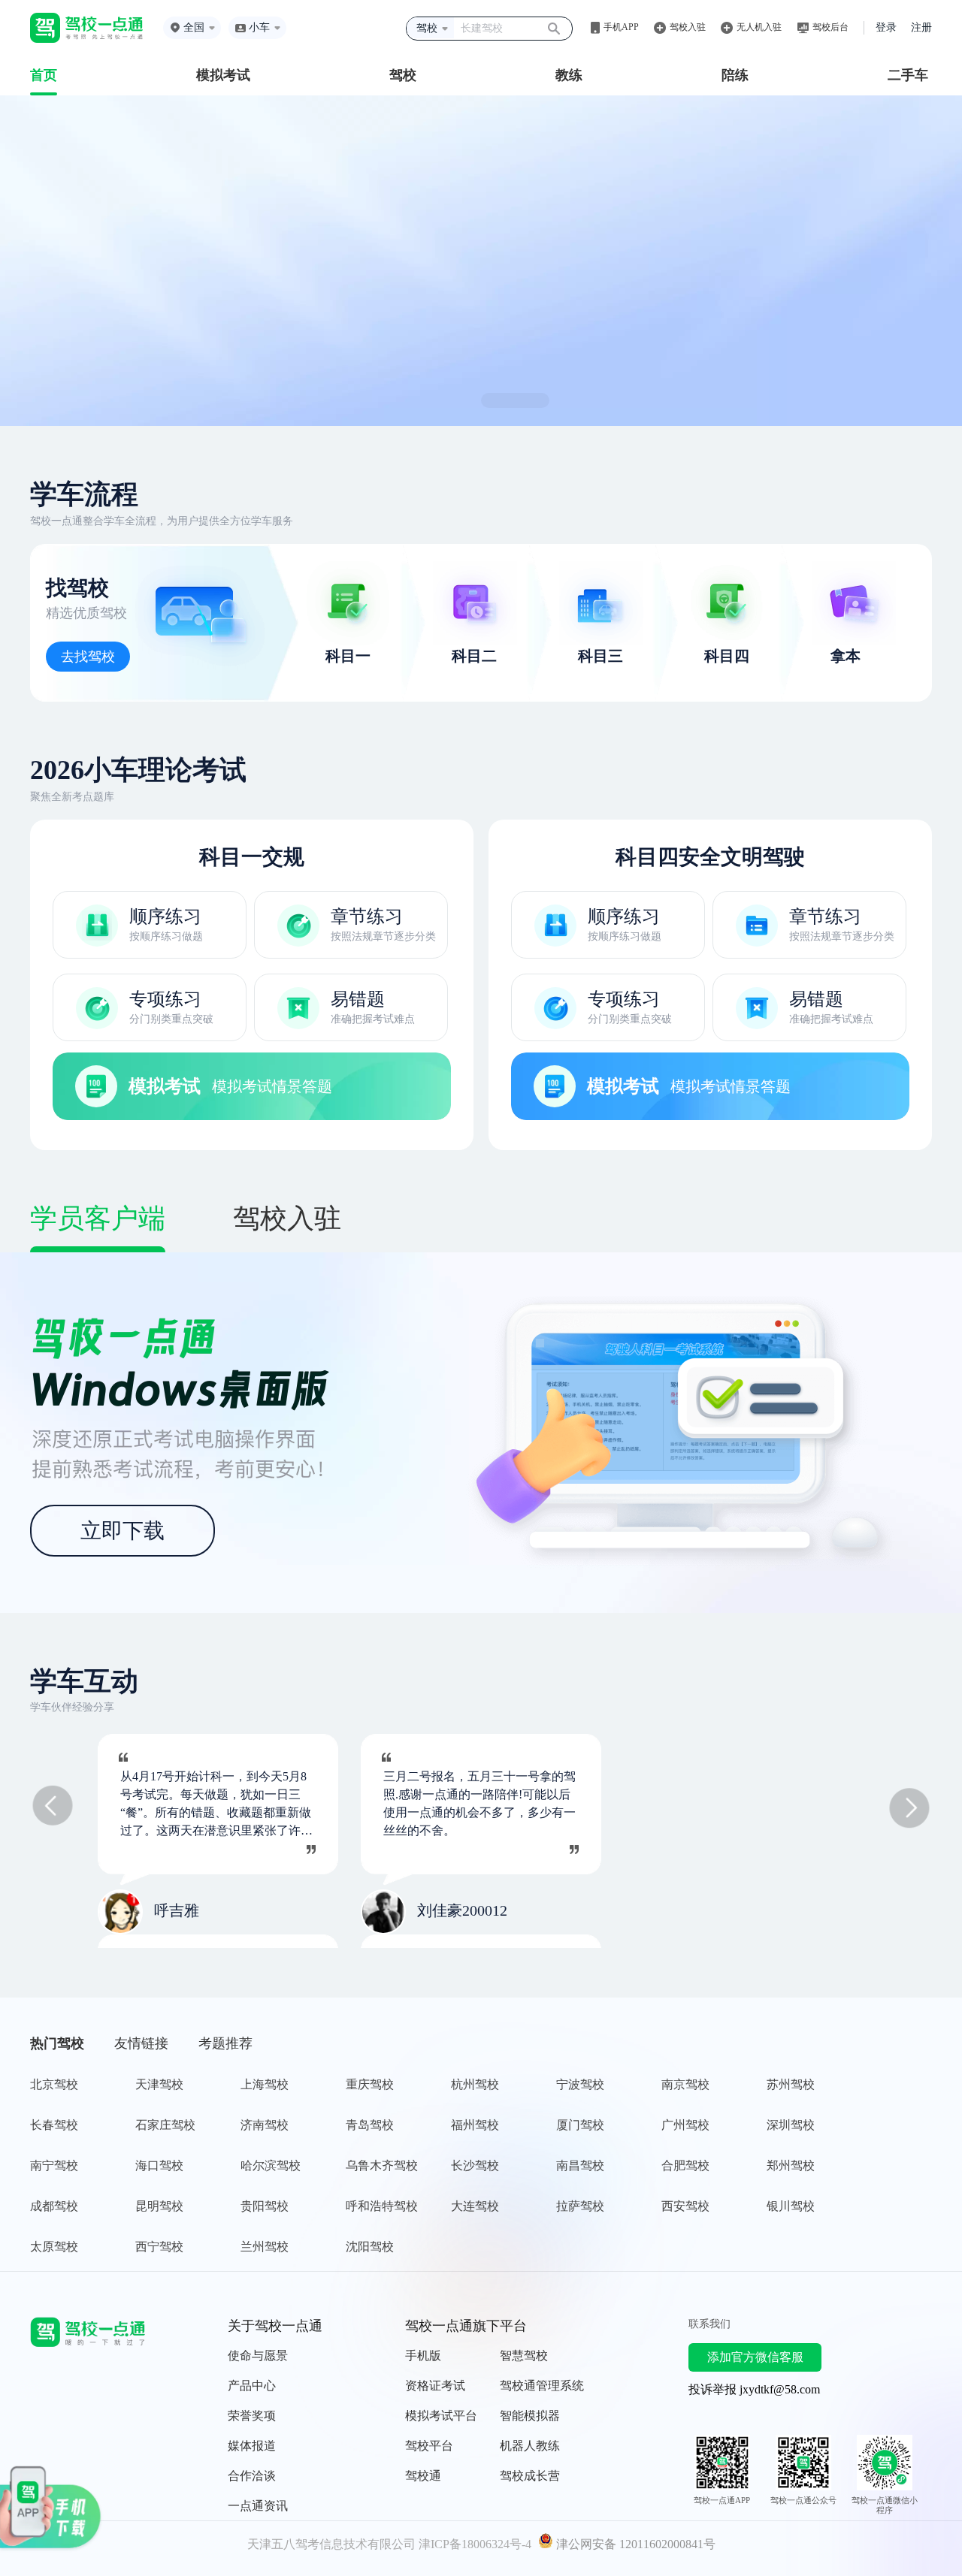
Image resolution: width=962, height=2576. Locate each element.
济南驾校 (265, 2125)
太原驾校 (54, 2247)
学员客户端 (98, 1219)
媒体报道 (252, 2446)
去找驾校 (88, 657)
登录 (886, 27)
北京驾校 (54, 2084)
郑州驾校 (791, 2165)
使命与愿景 (258, 2356)
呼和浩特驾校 (382, 2206)
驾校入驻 (688, 27)
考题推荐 (225, 2043)
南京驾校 (685, 2084)
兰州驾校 (265, 2247)
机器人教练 (530, 2446)
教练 (569, 75)
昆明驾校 (159, 2206)
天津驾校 (159, 2084)
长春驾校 (54, 2125)
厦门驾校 (580, 2125)
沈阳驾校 (370, 2247)
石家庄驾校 (165, 2125)
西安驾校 (685, 2206)
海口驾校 (159, 2165)
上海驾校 (265, 2084)
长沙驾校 (475, 2165)
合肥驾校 (685, 2165)
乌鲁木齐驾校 (382, 2165)
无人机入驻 (759, 27)
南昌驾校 (580, 2165)
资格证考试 (435, 2386)
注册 (921, 27)
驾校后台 (830, 27)
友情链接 (141, 2043)
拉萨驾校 (580, 2206)
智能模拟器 (530, 2416)
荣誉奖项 (252, 2416)
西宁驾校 (159, 2247)
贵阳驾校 (265, 2206)
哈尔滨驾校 (271, 2165)
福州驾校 (475, 2125)
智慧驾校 (524, 2356)
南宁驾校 (54, 2165)
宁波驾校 (580, 2084)
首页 (44, 75)
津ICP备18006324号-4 (475, 2544)
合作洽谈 (252, 2476)
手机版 (423, 2356)
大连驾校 (475, 2206)
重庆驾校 (370, 2084)
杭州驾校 (475, 2084)
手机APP (621, 27)
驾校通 (423, 2476)
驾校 (403, 75)
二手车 (908, 75)
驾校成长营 (530, 2476)
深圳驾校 (791, 2125)
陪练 (735, 75)
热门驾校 (57, 2043)
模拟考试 (223, 75)
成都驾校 (54, 2206)
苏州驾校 (791, 2084)
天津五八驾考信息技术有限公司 (331, 2544)
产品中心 (252, 2386)
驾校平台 (429, 2446)
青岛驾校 (370, 2125)
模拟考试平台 (441, 2416)
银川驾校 (791, 2206)
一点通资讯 (258, 2506)
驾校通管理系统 (542, 2386)
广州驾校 (685, 2125)
